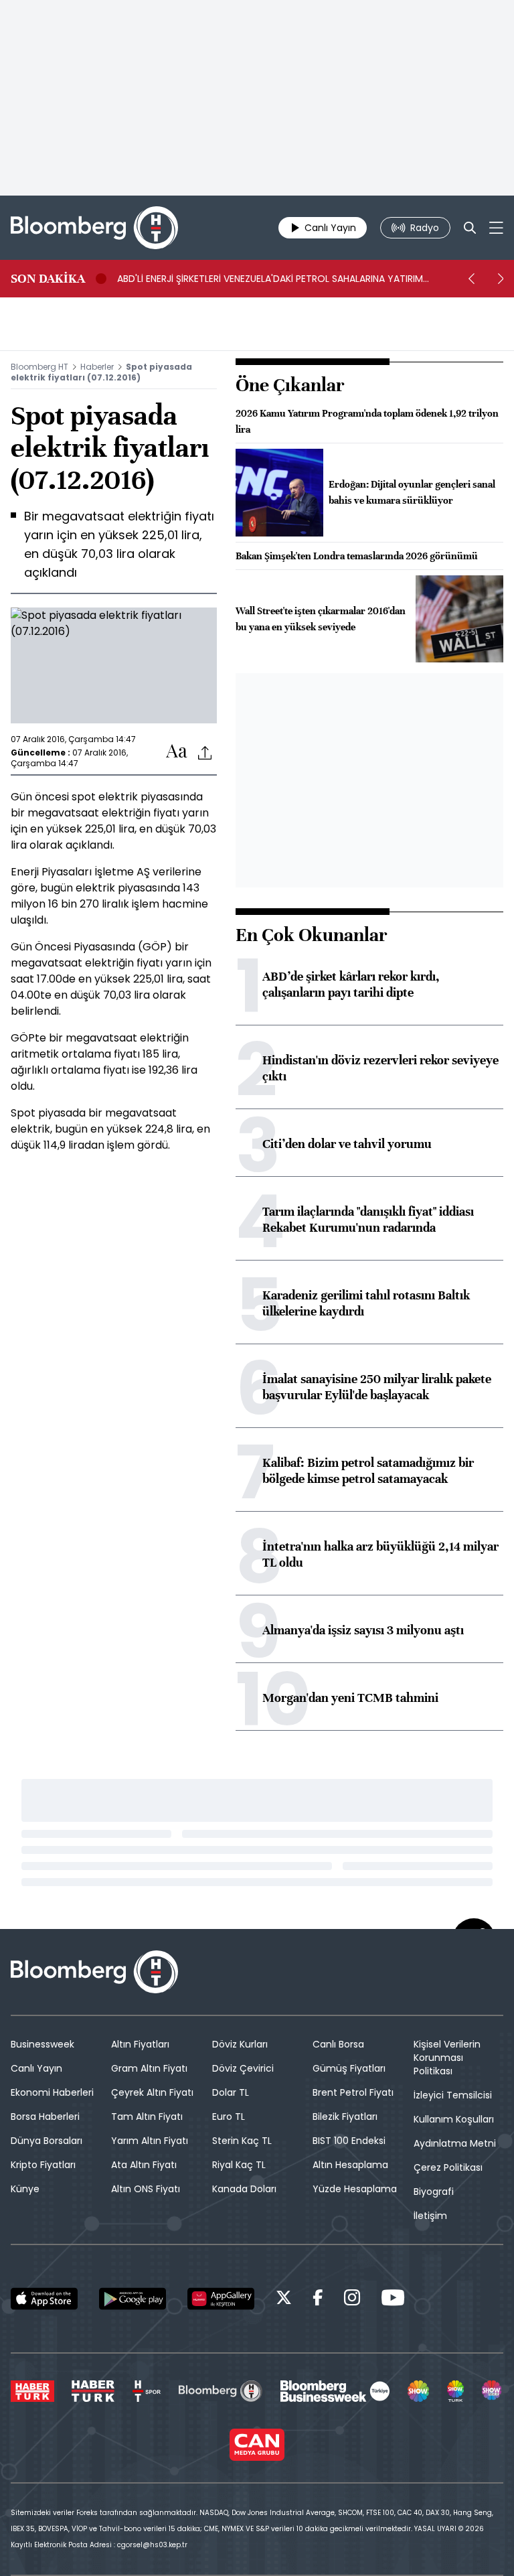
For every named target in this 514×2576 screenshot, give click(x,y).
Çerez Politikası (448, 2167)
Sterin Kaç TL (242, 2141)
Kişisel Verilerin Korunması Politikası (447, 2058)
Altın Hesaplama (350, 2165)
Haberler (97, 367)
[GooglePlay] (133, 2299)
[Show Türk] (456, 2391)
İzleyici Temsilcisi (453, 2095)
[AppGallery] (221, 2299)
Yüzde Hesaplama (355, 2189)
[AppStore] (44, 2299)
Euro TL (229, 2117)
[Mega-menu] (496, 228)
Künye (25, 2189)
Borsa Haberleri (45, 2117)
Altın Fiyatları (140, 2044)
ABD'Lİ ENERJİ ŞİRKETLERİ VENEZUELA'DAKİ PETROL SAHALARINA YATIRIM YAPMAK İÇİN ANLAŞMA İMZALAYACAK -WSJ (270, 279)
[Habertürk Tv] (93, 2391)
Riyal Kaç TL (239, 2165)
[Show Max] (493, 2391)
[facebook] (318, 2300)
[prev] (471, 279)
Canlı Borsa (338, 2044)
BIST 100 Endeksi (349, 2141)
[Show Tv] (418, 2391)
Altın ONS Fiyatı (146, 2189)
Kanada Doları (244, 2189)
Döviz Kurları (240, 2044)
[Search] (470, 228)
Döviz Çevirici (243, 2068)
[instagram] (352, 2300)
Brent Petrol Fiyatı (353, 2092)
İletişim (430, 2216)
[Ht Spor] (147, 2391)
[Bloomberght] (94, 228)
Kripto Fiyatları (43, 2165)
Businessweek (42, 2044)
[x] (284, 2300)
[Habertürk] (32, 2391)
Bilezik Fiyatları (345, 2117)
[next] (501, 279)
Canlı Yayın (36, 2068)
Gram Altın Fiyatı (149, 2068)
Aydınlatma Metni (455, 2143)
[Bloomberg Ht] (221, 2391)
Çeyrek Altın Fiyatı (152, 2092)
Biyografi (434, 2192)
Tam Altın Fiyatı (147, 2117)
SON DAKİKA (48, 279)
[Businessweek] (335, 2391)
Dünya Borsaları (47, 2141)
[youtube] (393, 2300)
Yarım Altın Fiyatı (150, 2141)
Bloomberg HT (39, 367)
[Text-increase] (177, 752)
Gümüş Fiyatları (349, 2068)
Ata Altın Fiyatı (144, 2165)
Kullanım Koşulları (454, 2119)
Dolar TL (231, 2092)
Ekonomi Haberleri (52, 2092)
